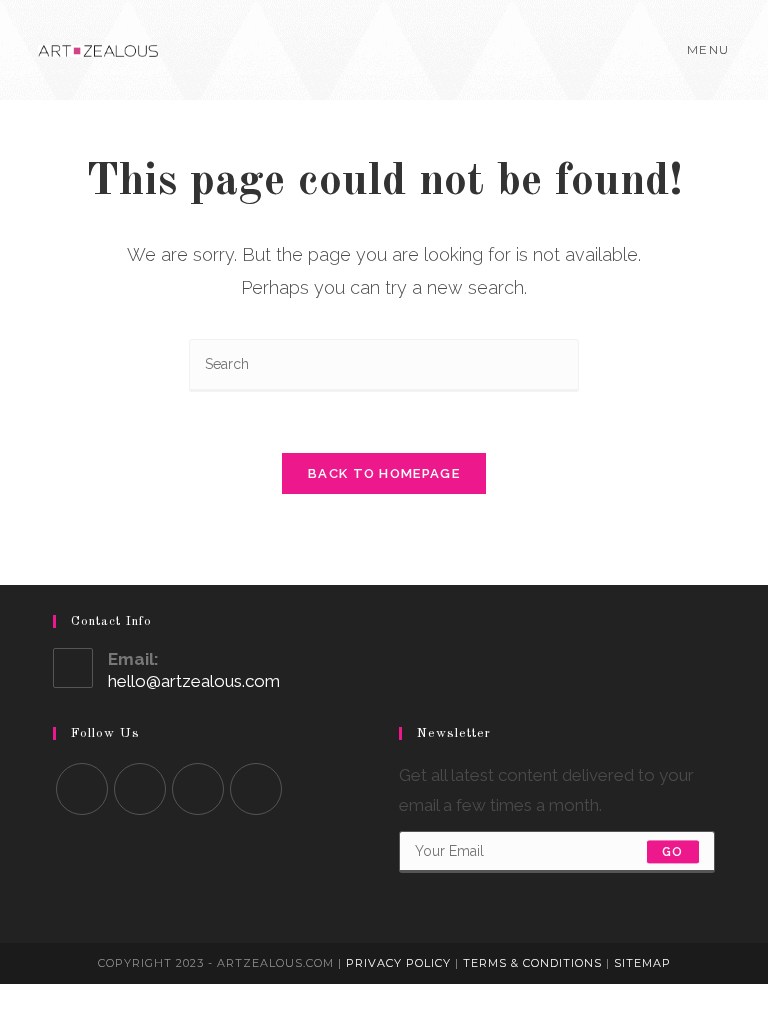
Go (672, 852)
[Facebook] (140, 789)
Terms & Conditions (532, 963)
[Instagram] (198, 789)
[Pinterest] (256, 789)
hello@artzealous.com (194, 681)
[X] (82, 789)
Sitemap (642, 963)
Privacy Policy (398, 963)
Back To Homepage (384, 473)
